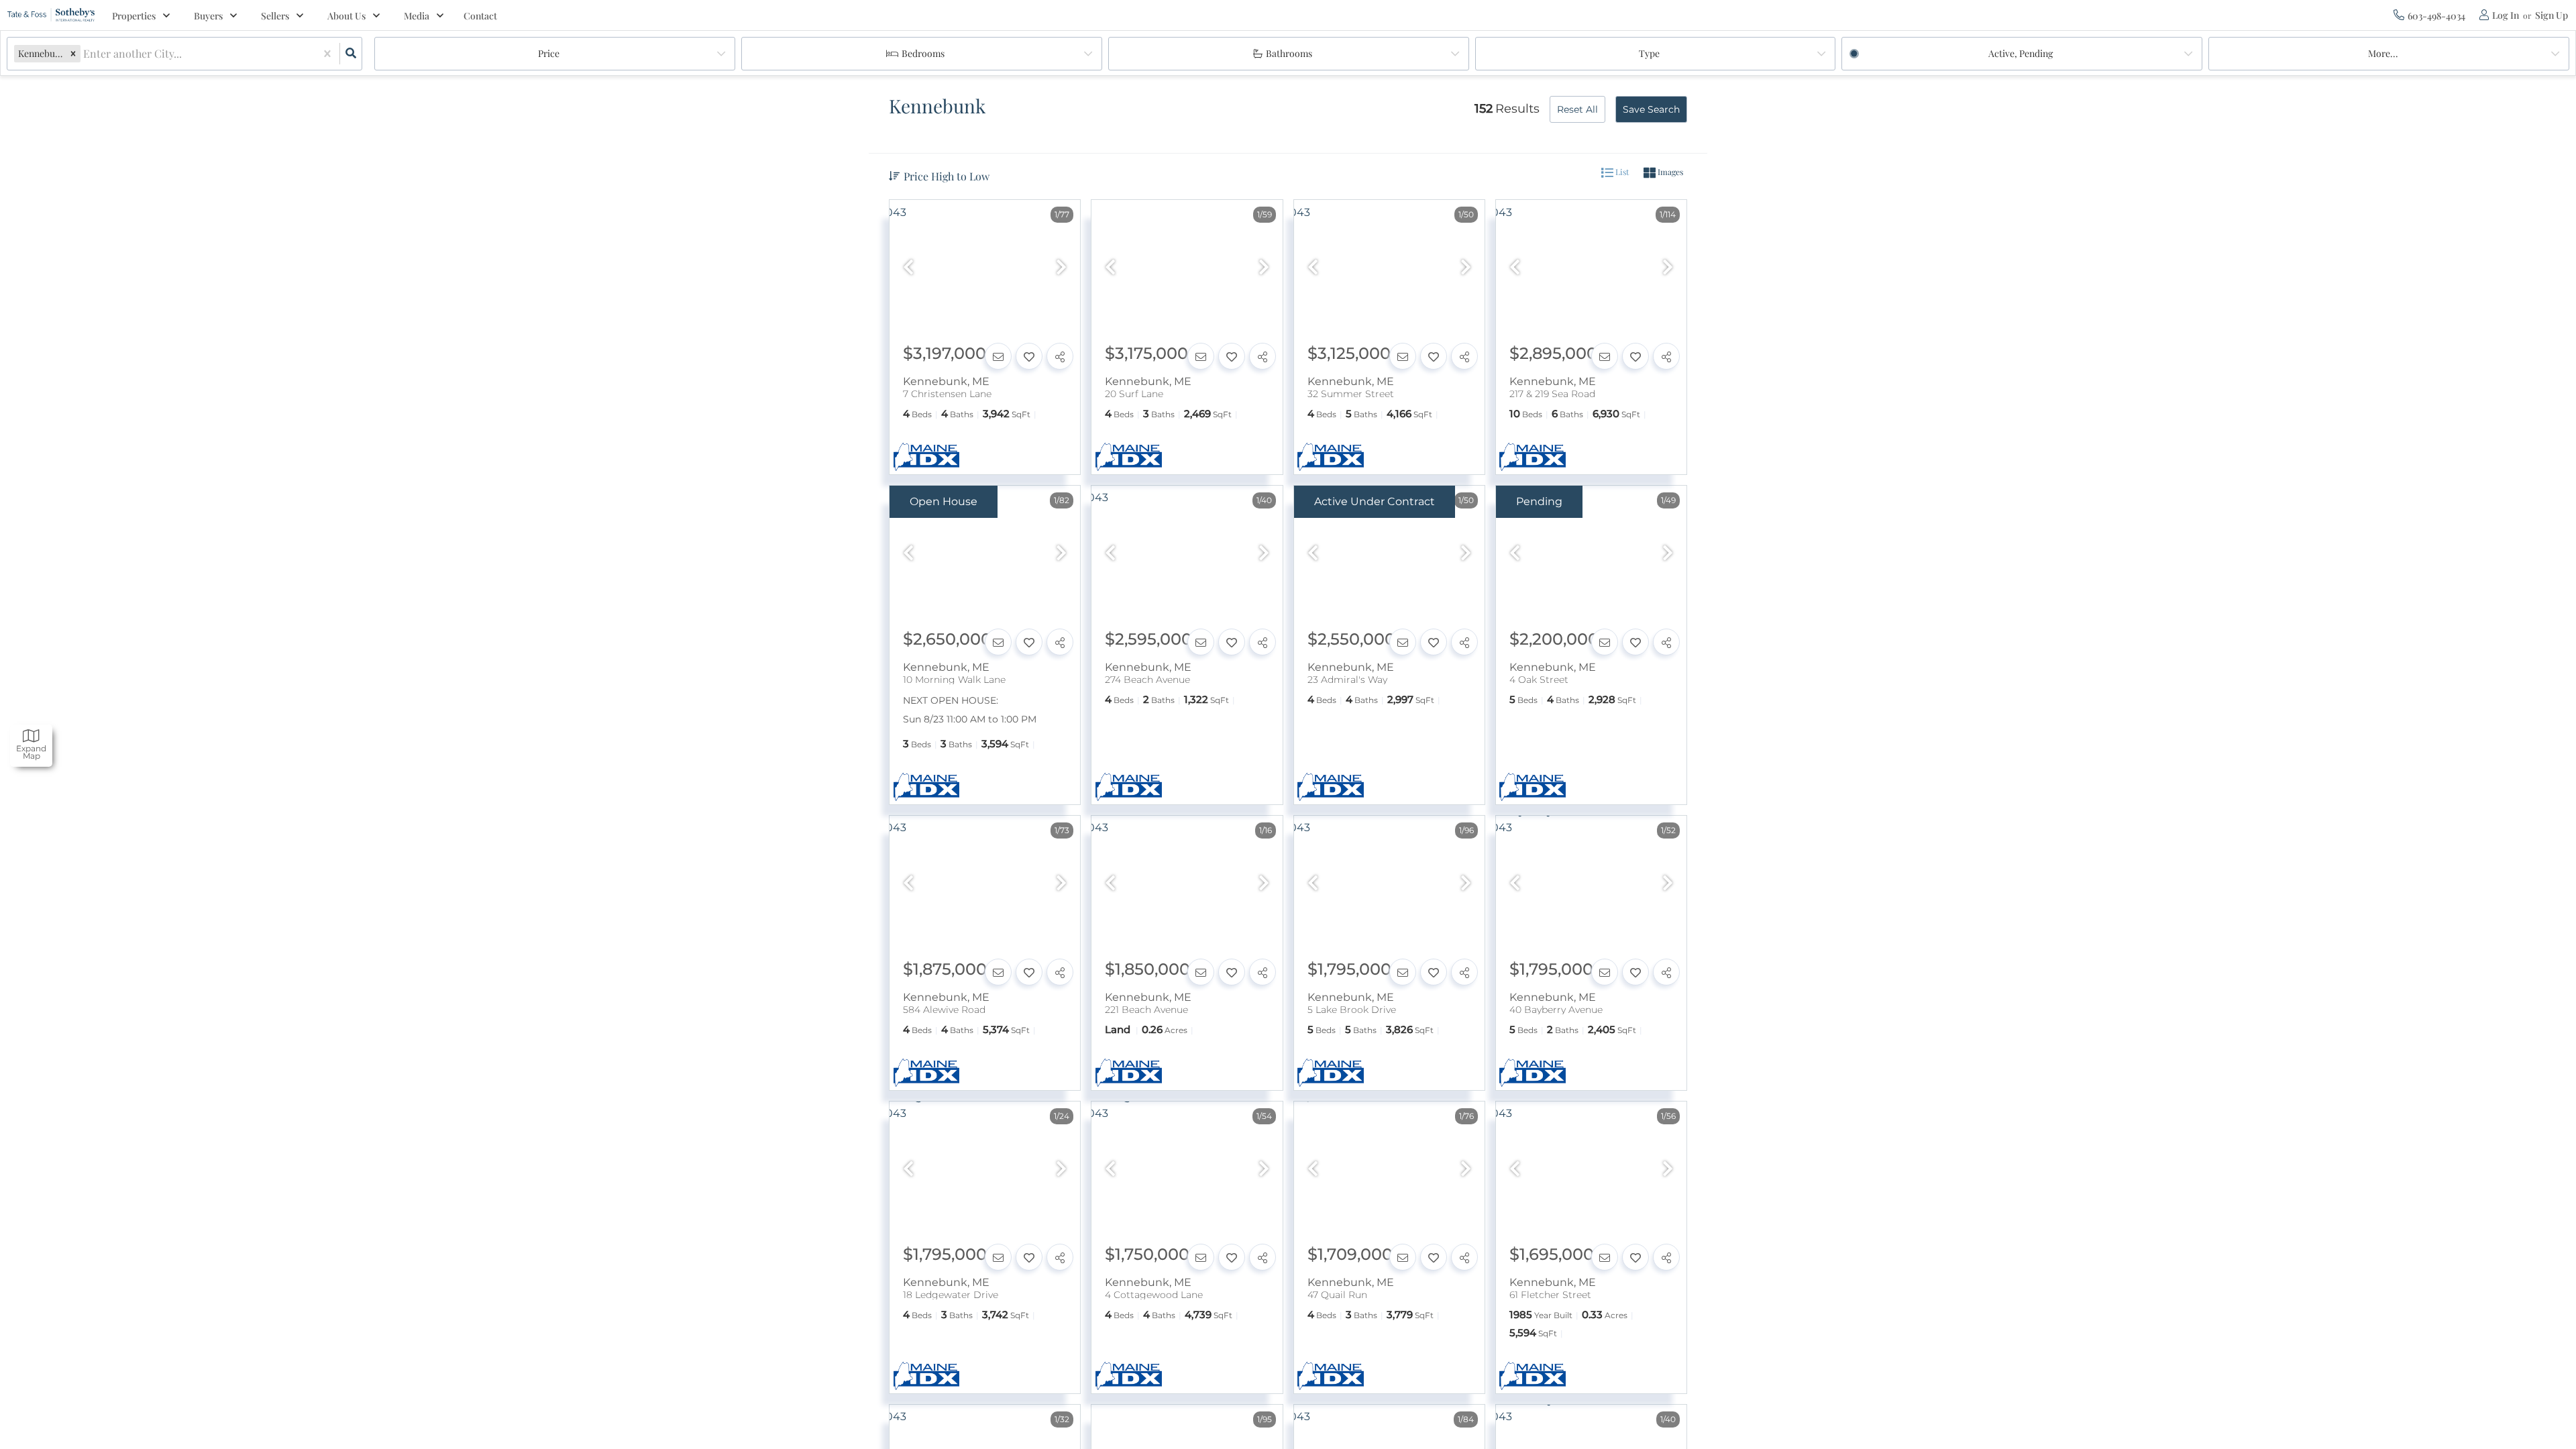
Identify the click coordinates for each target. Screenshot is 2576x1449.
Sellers (275, 16)
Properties (134, 16)
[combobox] (85, 54)
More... (2383, 53)
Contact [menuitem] (480, 16)
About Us (346, 16)
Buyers (208, 16)
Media (417, 16)
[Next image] (1061, 268)
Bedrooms (923, 53)
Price (549, 53)
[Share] (1060, 356)
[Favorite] (1029, 356)
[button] (73, 53)
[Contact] (998, 356)
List (1621, 172)
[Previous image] (908, 268)
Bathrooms (1289, 53)
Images (1669, 172)
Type (1649, 53)
